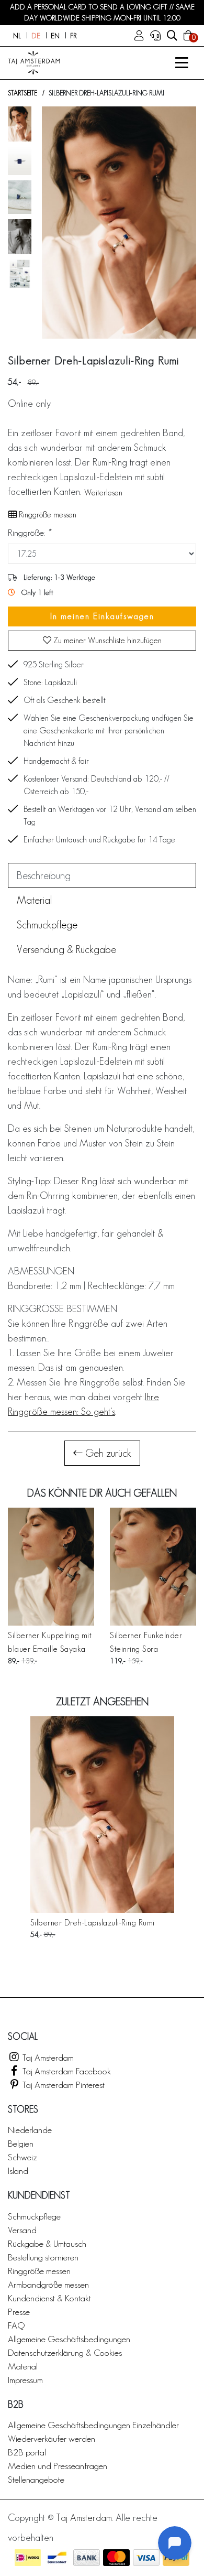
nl (17, 36)
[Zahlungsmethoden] (28, 2558)
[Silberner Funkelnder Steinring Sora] (153, 1567)
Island (18, 2171)
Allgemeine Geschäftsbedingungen (69, 2339)
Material (23, 2366)
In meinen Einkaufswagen (102, 616)
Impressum (25, 2380)
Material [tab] (34, 900)
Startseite (22, 93)
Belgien (21, 2143)
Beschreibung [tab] (44, 875)
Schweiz (22, 2157)
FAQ (16, 2325)
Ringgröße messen (47, 515)
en (55, 36)
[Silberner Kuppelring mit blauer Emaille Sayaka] (51, 1567)
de (36, 36)
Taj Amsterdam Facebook (66, 2071)
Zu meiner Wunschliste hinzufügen (106, 640)
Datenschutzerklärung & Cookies (65, 2352)
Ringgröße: (29, 532)
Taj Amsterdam (47, 2057)
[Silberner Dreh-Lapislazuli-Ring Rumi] (102, 1815)
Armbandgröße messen (48, 2284)
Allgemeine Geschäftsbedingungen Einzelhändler (93, 2425)
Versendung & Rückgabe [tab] (66, 949)
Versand (22, 2230)
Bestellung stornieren (43, 2257)
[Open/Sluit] (182, 63)
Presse (19, 2312)
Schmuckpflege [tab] (47, 925)
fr (73, 36)
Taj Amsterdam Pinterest (63, 2085)
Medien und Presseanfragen (58, 2466)
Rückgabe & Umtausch (47, 2243)
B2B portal (27, 2452)
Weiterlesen (103, 493)
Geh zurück (107, 1453)
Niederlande (30, 2130)
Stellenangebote (36, 2479)
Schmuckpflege (34, 2216)
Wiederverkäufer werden (52, 2438)
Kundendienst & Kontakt (49, 2298)
